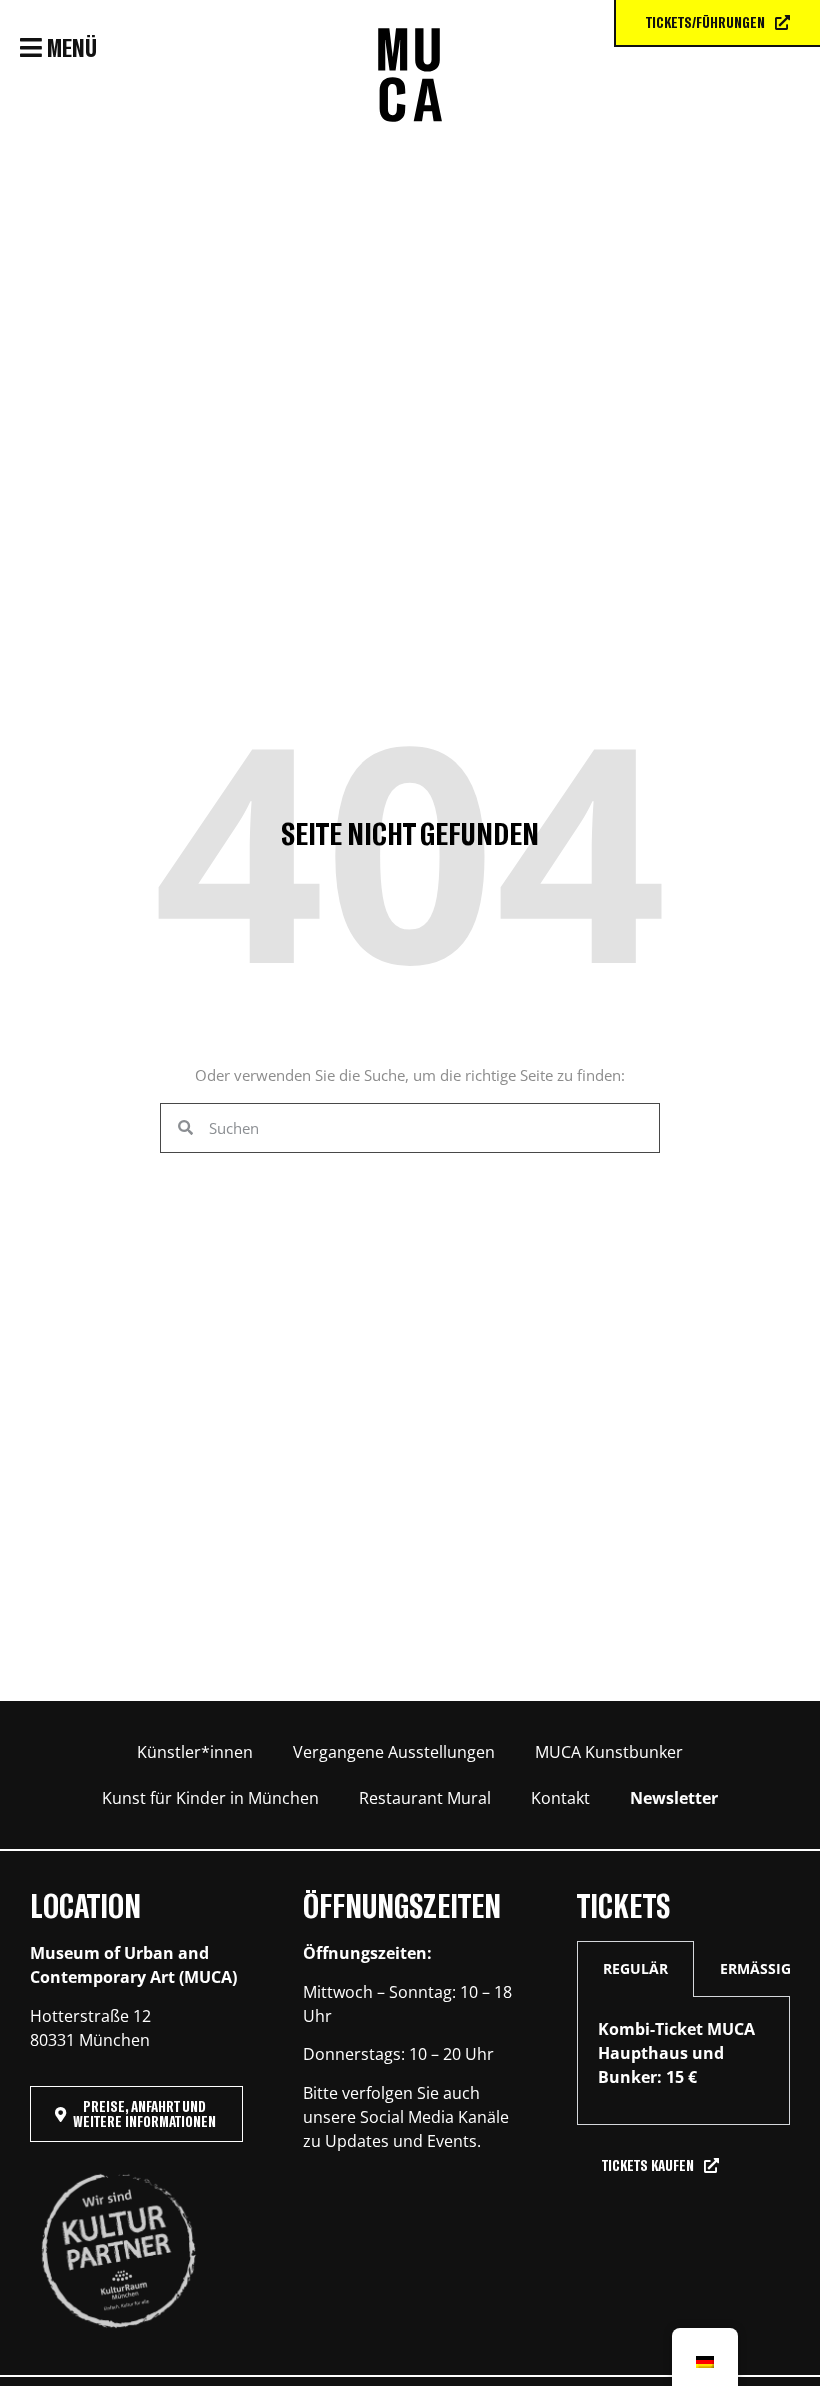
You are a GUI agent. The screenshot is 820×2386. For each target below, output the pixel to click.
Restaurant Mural (425, 1798)
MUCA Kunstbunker (609, 1752)
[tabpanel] (683, 2060)
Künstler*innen (195, 1752)
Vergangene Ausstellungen (394, 1752)
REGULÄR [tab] (635, 1968)
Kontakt (560, 1798)
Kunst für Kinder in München (210, 1798)
